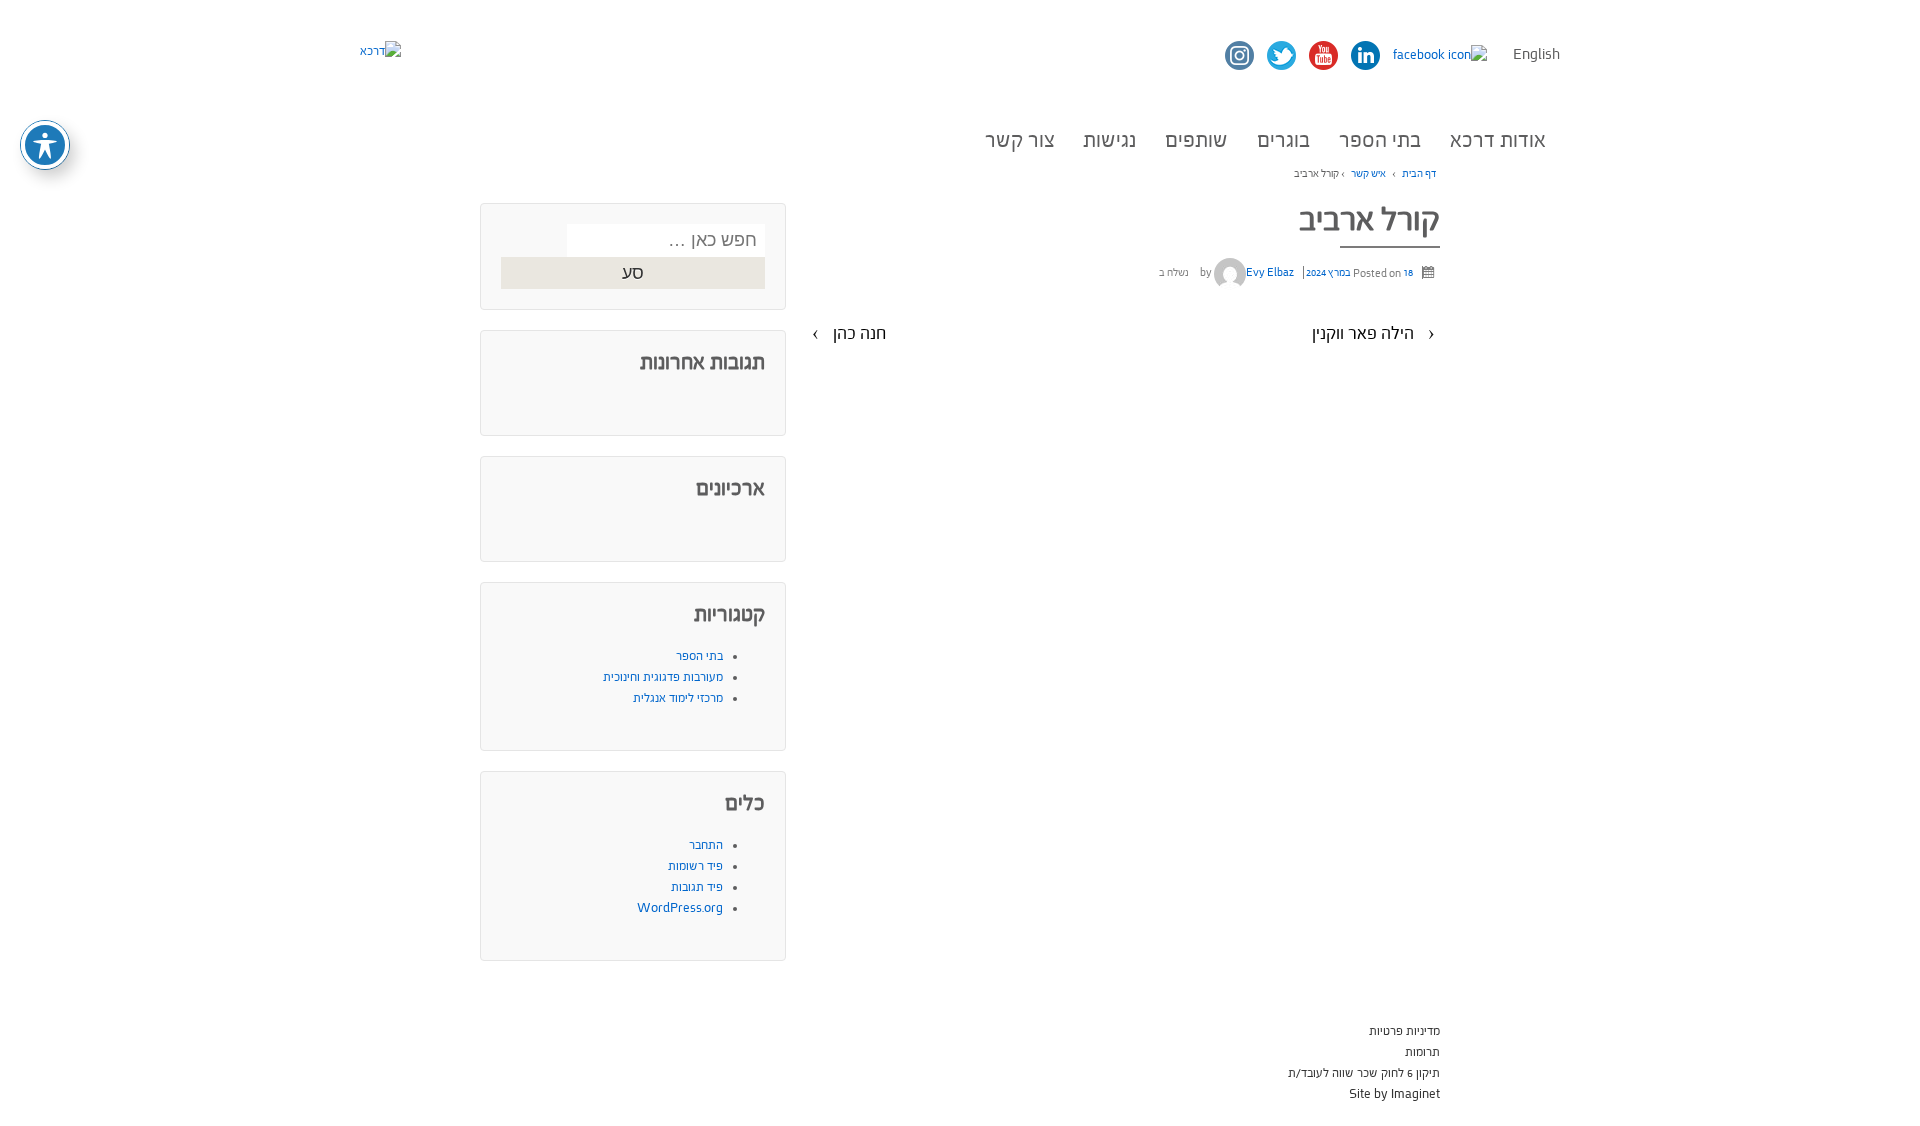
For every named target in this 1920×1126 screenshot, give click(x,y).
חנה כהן (859, 333)
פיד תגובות (697, 887)
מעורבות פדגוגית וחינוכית (663, 677)
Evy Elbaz (1270, 272)
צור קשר (1020, 140)
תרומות (1422, 1052)
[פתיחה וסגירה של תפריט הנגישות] (45, 145)
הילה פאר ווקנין (1363, 333)
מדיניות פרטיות (1404, 1031)
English (1536, 54)
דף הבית (1419, 173)
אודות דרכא (1498, 140)
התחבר (706, 845)
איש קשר (1368, 173)
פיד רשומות (695, 866)
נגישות (1109, 140)
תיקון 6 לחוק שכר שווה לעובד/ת (1364, 1073)
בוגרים (1283, 140)
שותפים (1196, 140)
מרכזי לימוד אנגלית (678, 698)
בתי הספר (1380, 140)
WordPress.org (680, 908)
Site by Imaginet (1394, 1094)
